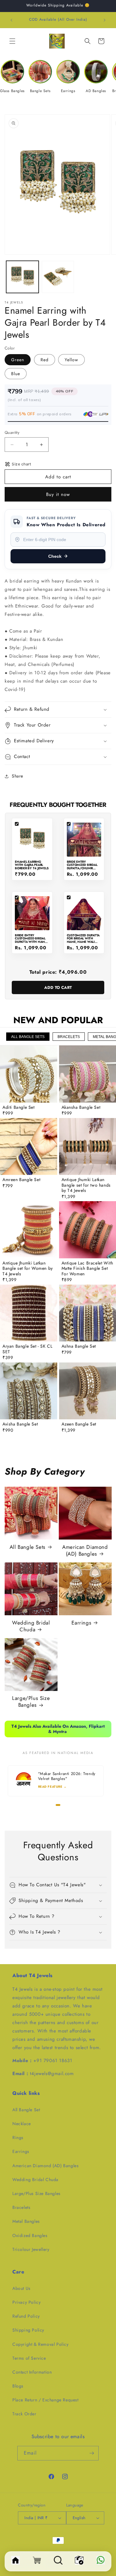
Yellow (71, 360)
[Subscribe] (92, 2453)
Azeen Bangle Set (79, 1424)
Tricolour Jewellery (31, 2249)
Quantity (12, 432)
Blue (16, 374)
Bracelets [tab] (69, 1037)
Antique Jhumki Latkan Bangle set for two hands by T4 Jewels (86, 1185)
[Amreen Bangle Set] (29, 1147)
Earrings (81, 1623)
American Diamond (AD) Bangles (85, 1550)
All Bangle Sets (28, 1547)
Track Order (24, 2414)
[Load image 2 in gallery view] (58, 277)
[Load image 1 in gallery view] (22, 277)
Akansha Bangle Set (81, 1108)
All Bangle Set (26, 2110)
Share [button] (17, 776)
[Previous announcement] (11, 20)
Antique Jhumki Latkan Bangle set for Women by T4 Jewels (28, 1269)
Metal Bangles (26, 2221)
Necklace (22, 2124)
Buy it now (58, 494)
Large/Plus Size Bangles (31, 1701)
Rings (18, 2137)
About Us (21, 2288)
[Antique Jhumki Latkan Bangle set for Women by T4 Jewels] (29, 1230)
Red (45, 360)
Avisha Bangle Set (20, 1424)
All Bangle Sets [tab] (28, 1037)
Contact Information (32, 2372)
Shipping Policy (28, 2330)
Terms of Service (29, 2358)
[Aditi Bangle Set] (29, 1074)
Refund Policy (26, 2316)
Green (18, 360)
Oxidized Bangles (30, 2235)
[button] (12, 41)
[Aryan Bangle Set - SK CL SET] (29, 1313)
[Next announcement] (105, 20)
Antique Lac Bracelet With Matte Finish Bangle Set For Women (87, 1269)
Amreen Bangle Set (21, 1180)
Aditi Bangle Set (19, 1108)
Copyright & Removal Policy (41, 2344)
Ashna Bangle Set (79, 1346)
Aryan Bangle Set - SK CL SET (27, 1349)
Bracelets (21, 2207)
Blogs (18, 2386)
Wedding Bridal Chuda (31, 1626)
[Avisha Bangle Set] (29, 1391)
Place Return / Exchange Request (45, 2400)
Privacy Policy (26, 2302)
